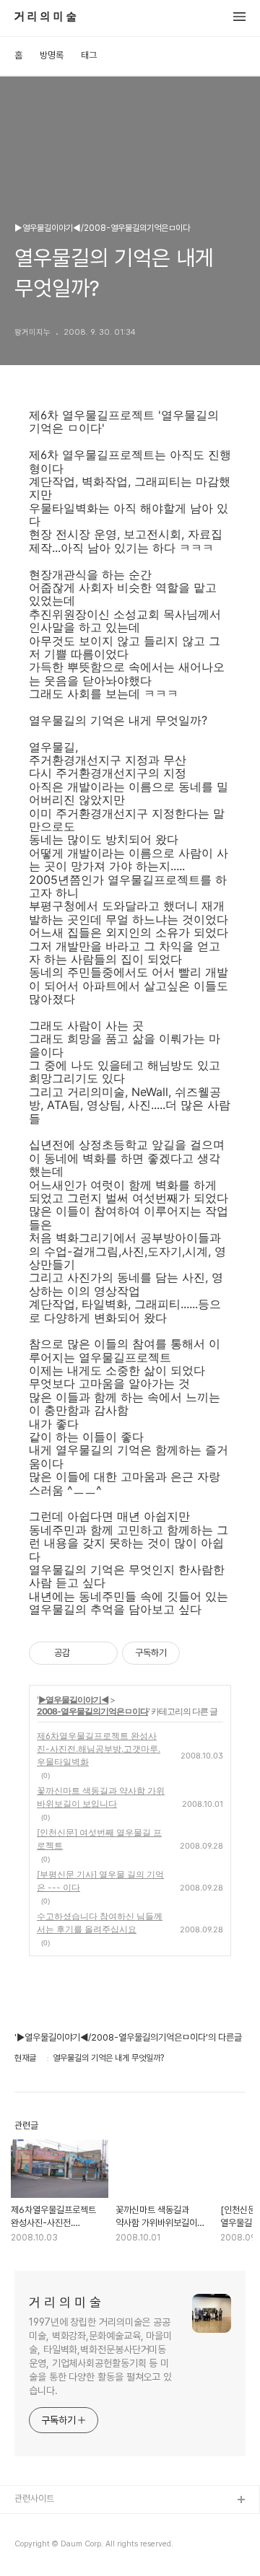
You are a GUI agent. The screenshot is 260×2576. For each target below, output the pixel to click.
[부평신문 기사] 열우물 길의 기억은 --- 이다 (100, 1881)
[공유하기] (83, 1653)
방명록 (52, 55)
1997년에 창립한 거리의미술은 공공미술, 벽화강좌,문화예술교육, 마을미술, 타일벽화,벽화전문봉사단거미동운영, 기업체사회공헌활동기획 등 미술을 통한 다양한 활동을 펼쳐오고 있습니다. (100, 2356)
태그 (89, 55)
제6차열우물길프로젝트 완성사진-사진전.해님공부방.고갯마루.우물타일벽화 (99, 1749)
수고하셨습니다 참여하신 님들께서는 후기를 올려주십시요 (100, 1923)
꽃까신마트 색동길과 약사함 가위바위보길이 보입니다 (101, 1797)
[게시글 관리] (101, 1653)
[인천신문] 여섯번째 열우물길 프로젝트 (99, 1839)
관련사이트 (34, 2498)
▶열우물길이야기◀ (73, 1700)
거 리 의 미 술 (45, 17)
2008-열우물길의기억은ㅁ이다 (92, 1711)
